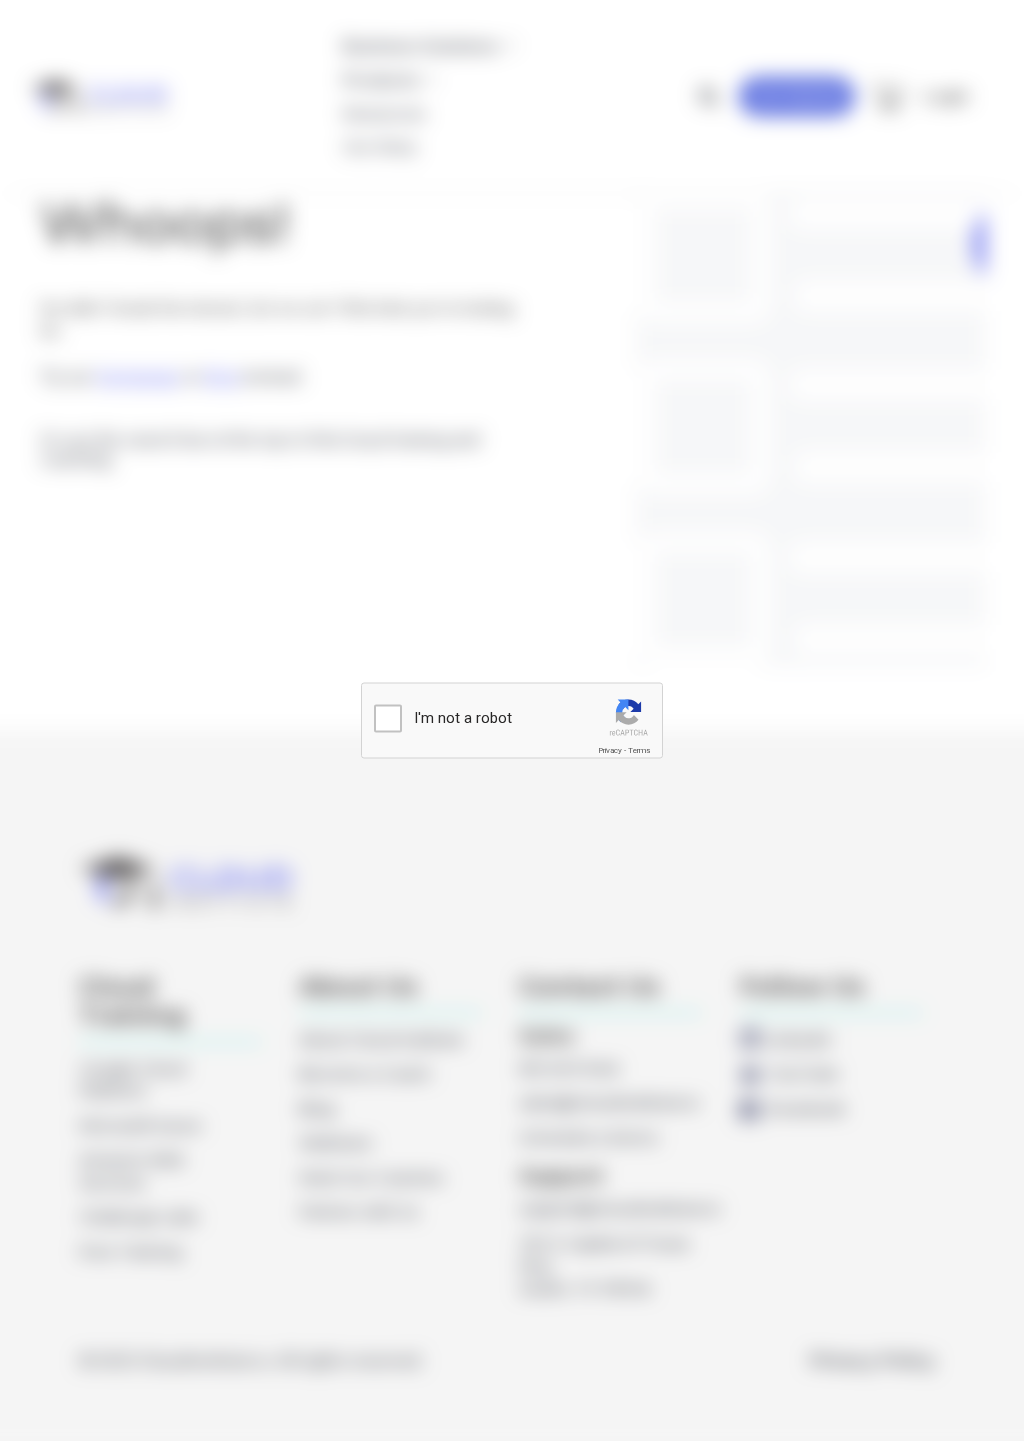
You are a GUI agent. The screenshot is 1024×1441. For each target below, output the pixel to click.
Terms (639, 749)
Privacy (610, 749)
